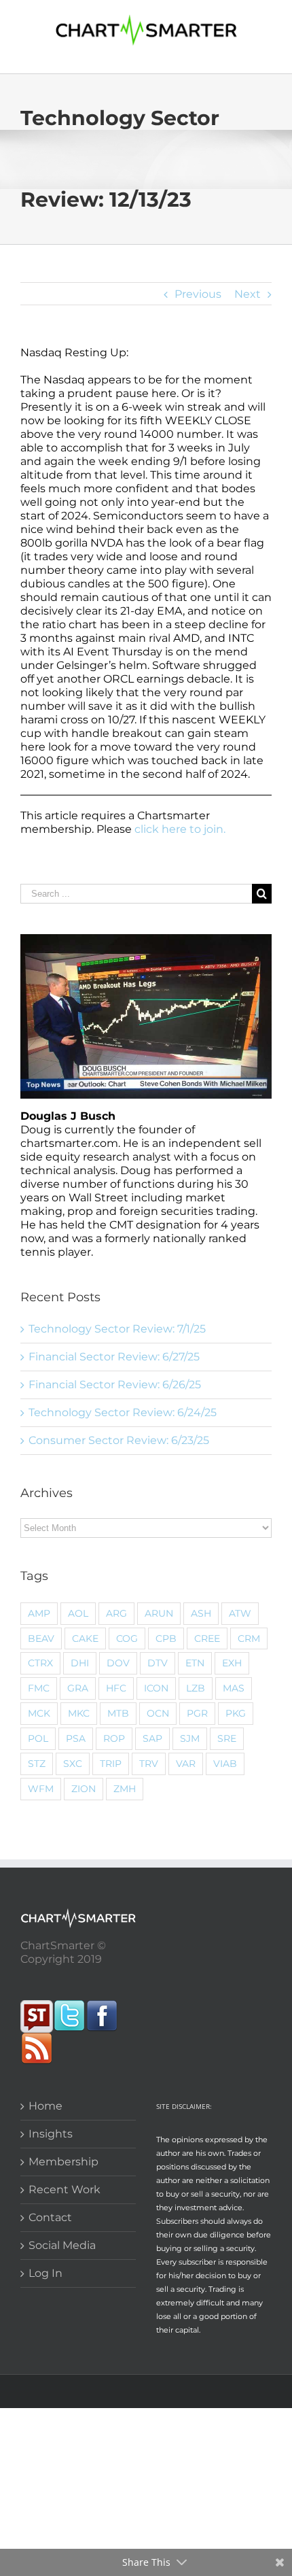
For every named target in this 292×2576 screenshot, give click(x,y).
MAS (234, 1688)
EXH (232, 1663)
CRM (249, 1638)
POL (38, 1738)
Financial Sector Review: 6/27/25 (114, 1357)
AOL (78, 1613)
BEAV (41, 1638)
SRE (227, 1738)
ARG (116, 1613)
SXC (73, 1764)
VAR (186, 1764)
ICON (156, 1688)
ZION (84, 1789)
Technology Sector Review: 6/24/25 (123, 1412)
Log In (45, 2273)
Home (45, 2106)
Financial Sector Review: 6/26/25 (115, 1385)
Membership (63, 2162)
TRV (149, 1764)
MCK (39, 1713)
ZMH (125, 1789)
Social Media (62, 2245)
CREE (207, 1638)
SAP (152, 1738)
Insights (51, 2134)
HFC (116, 1688)
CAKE (85, 1638)
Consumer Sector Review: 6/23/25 (119, 1440)
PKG (236, 1713)
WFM (41, 1789)
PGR (197, 1713)
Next (248, 294)
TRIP (111, 1764)
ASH (201, 1613)
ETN (195, 1663)
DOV (118, 1663)
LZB (196, 1688)
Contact (50, 2217)
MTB (118, 1713)
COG (127, 1638)
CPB (166, 1638)
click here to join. (180, 829)
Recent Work (65, 2189)
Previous (198, 294)
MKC (79, 1713)
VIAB (225, 1764)
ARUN (159, 1613)
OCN (158, 1713)
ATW (240, 1613)
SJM (190, 1738)
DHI (80, 1663)
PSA (76, 1738)
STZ (37, 1764)
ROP (114, 1738)
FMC (39, 1688)
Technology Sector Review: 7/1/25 (117, 1329)
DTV (158, 1663)
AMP (39, 1613)
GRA (78, 1688)
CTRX (40, 1663)
